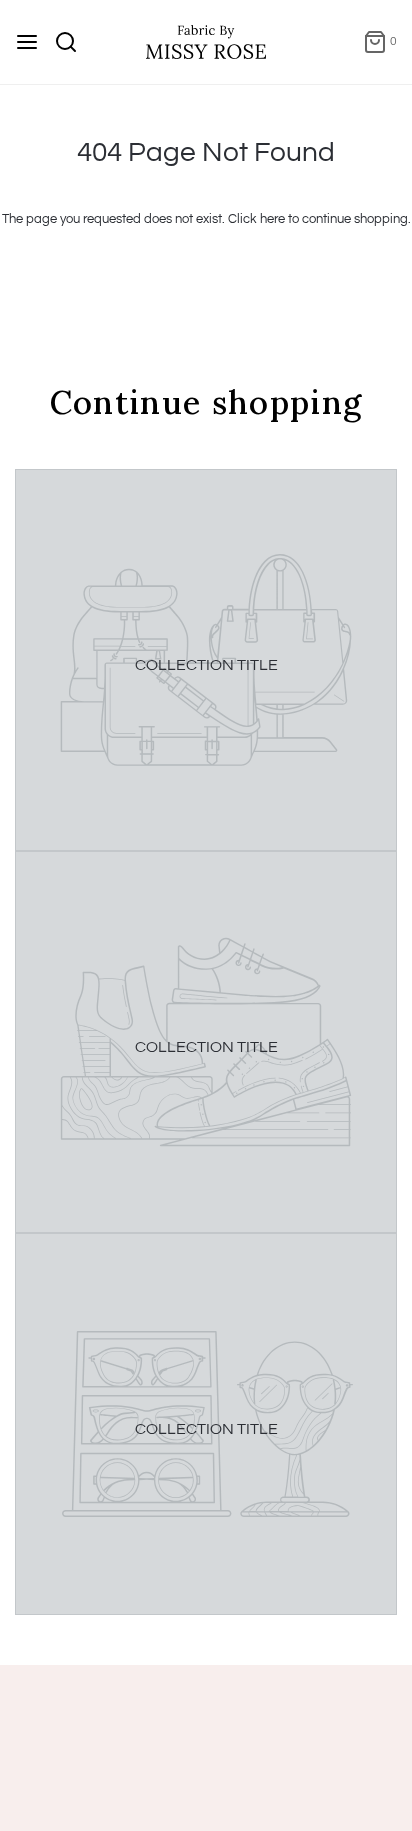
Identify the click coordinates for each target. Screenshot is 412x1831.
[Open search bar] (73, 42)
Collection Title (206, 665)
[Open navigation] (27, 42)
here (272, 219)
